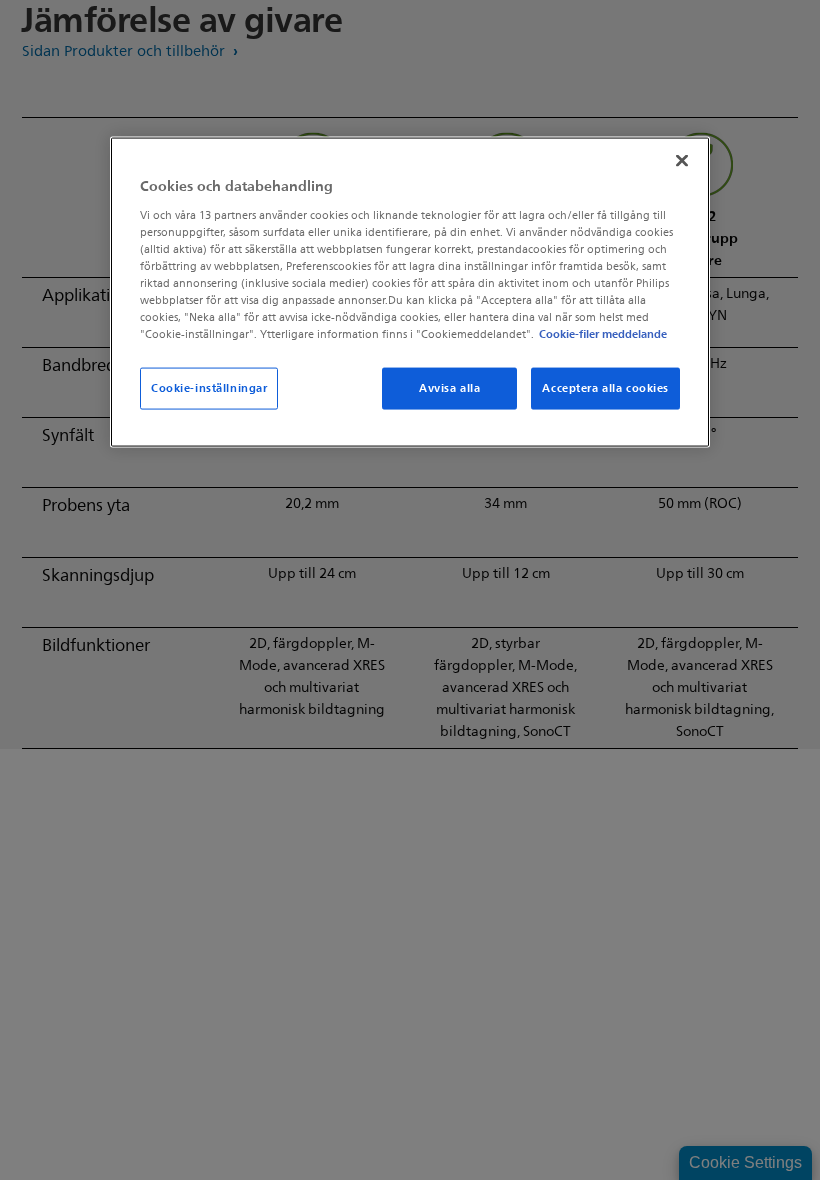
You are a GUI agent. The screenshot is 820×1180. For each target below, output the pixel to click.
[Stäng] (682, 161)
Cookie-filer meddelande (603, 334)
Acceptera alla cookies (605, 388)
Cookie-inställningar (209, 388)
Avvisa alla (449, 388)
